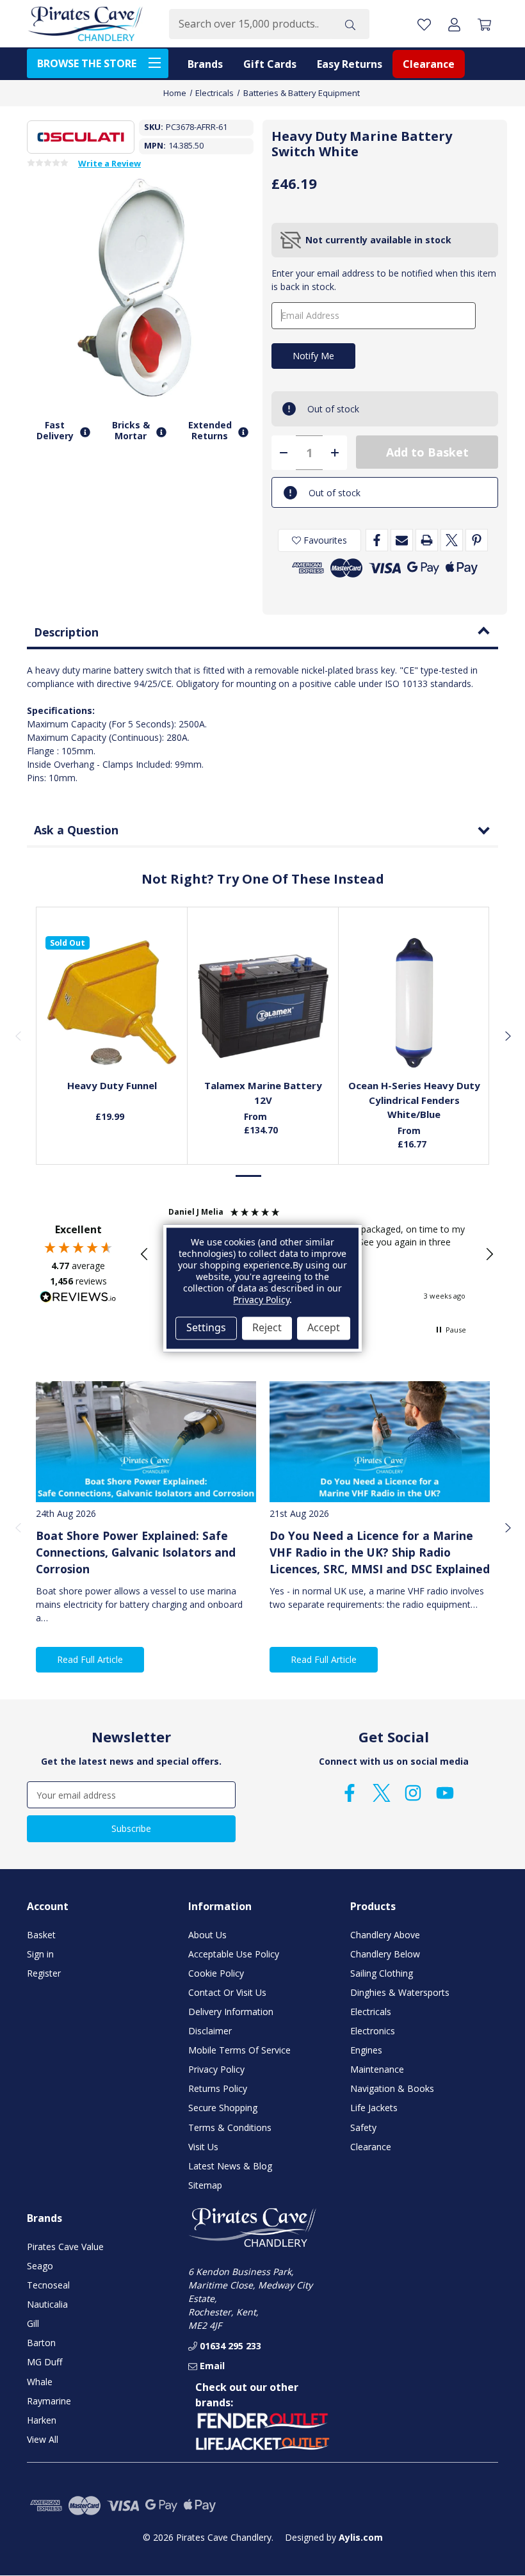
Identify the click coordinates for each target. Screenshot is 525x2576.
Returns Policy (218, 2088)
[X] (452, 540)
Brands (205, 64)
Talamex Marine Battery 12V (263, 1093)
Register (44, 1973)
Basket (41, 1935)
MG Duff (44, 2362)
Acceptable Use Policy (234, 1954)
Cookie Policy (216, 1973)
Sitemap (205, 2185)
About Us (207, 1935)
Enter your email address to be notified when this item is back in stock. (384, 280)
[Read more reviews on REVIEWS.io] (78, 1299)
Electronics (373, 2031)
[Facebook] (377, 540)
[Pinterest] (477, 540)
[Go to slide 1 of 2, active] (249, 1176)
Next (507, 1035)
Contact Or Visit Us (227, 1992)
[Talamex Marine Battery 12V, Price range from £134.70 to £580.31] (263, 1003)
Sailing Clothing (382, 1973)
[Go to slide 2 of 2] (276, 1176)
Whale (40, 2382)
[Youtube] (445, 1793)
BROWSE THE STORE (87, 63)
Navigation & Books (392, 2088)
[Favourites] (112, 1040)
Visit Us (203, 2147)
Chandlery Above (385, 1935)
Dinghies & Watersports (400, 1992)
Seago (40, 2266)
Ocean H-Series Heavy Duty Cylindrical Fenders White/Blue (414, 1100)
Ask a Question (76, 830)
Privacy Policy (216, 2069)
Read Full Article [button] (90, 1659)
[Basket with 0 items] (484, 24)
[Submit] (350, 24)
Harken (42, 2420)
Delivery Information (231, 2012)
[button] (145, 1254)
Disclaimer (210, 2031)
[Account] (454, 24)
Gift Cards (270, 64)
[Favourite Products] (424, 24)
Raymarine (49, 2401)
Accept (324, 1328)
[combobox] (250, 24)
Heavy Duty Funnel (112, 1085)
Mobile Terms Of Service (239, 2050)
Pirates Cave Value (65, 2247)
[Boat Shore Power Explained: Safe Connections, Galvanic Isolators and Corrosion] (146, 1442)
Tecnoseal (48, 2285)
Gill (33, 2323)
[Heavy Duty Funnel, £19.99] (112, 1003)
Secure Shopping (223, 2108)
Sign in (40, 1954)
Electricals (371, 2012)
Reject (267, 1328)
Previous (18, 1035)
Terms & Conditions (230, 2127)
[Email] (402, 540)
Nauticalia (47, 2304)
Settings (206, 1328)
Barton (41, 2343)
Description (66, 632)
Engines (366, 2050)
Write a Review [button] (109, 164)
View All (43, 2439)
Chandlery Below (385, 1954)
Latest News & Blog (230, 2166)
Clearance (429, 64)
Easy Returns (350, 64)
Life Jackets (374, 2108)
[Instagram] (413, 1793)
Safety (363, 2127)
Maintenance (377, 2069)
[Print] (427, 540)
